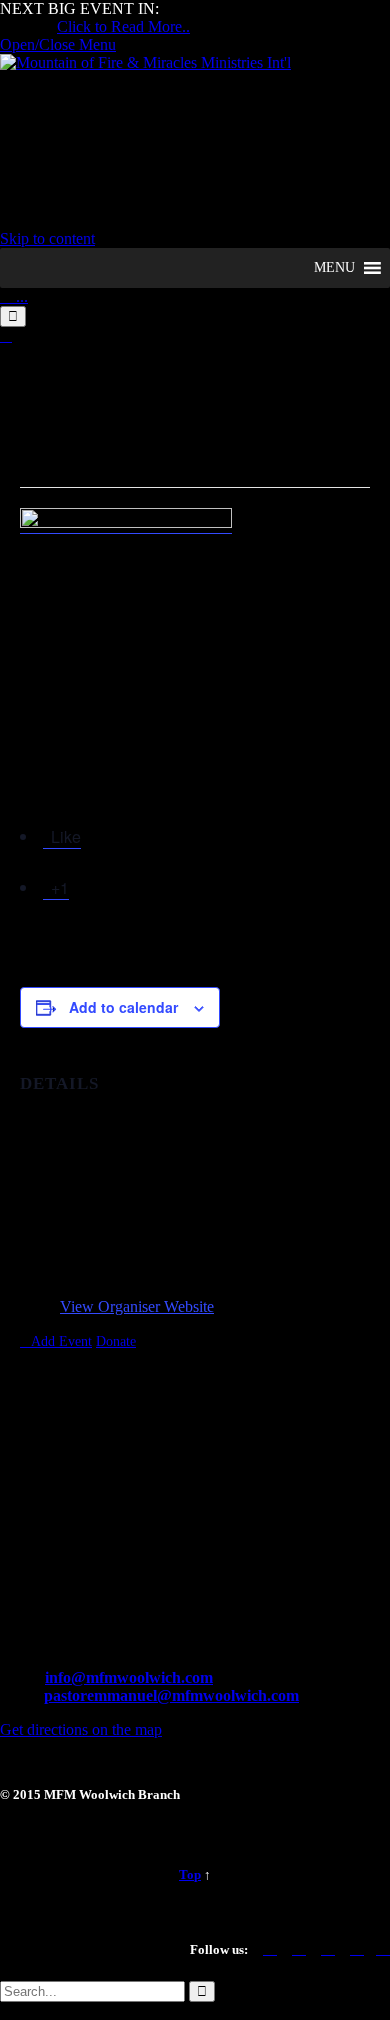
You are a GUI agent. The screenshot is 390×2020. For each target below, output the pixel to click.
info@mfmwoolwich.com (129, 1677)
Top (190, 1874)
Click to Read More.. (123, 26)
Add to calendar (123, 1007)
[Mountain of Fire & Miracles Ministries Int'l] (145, 62)
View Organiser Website (137, 1306)
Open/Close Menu (58, 44)
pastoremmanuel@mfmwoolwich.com (171, 1695)
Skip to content (47, 238)
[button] (334, 268)
